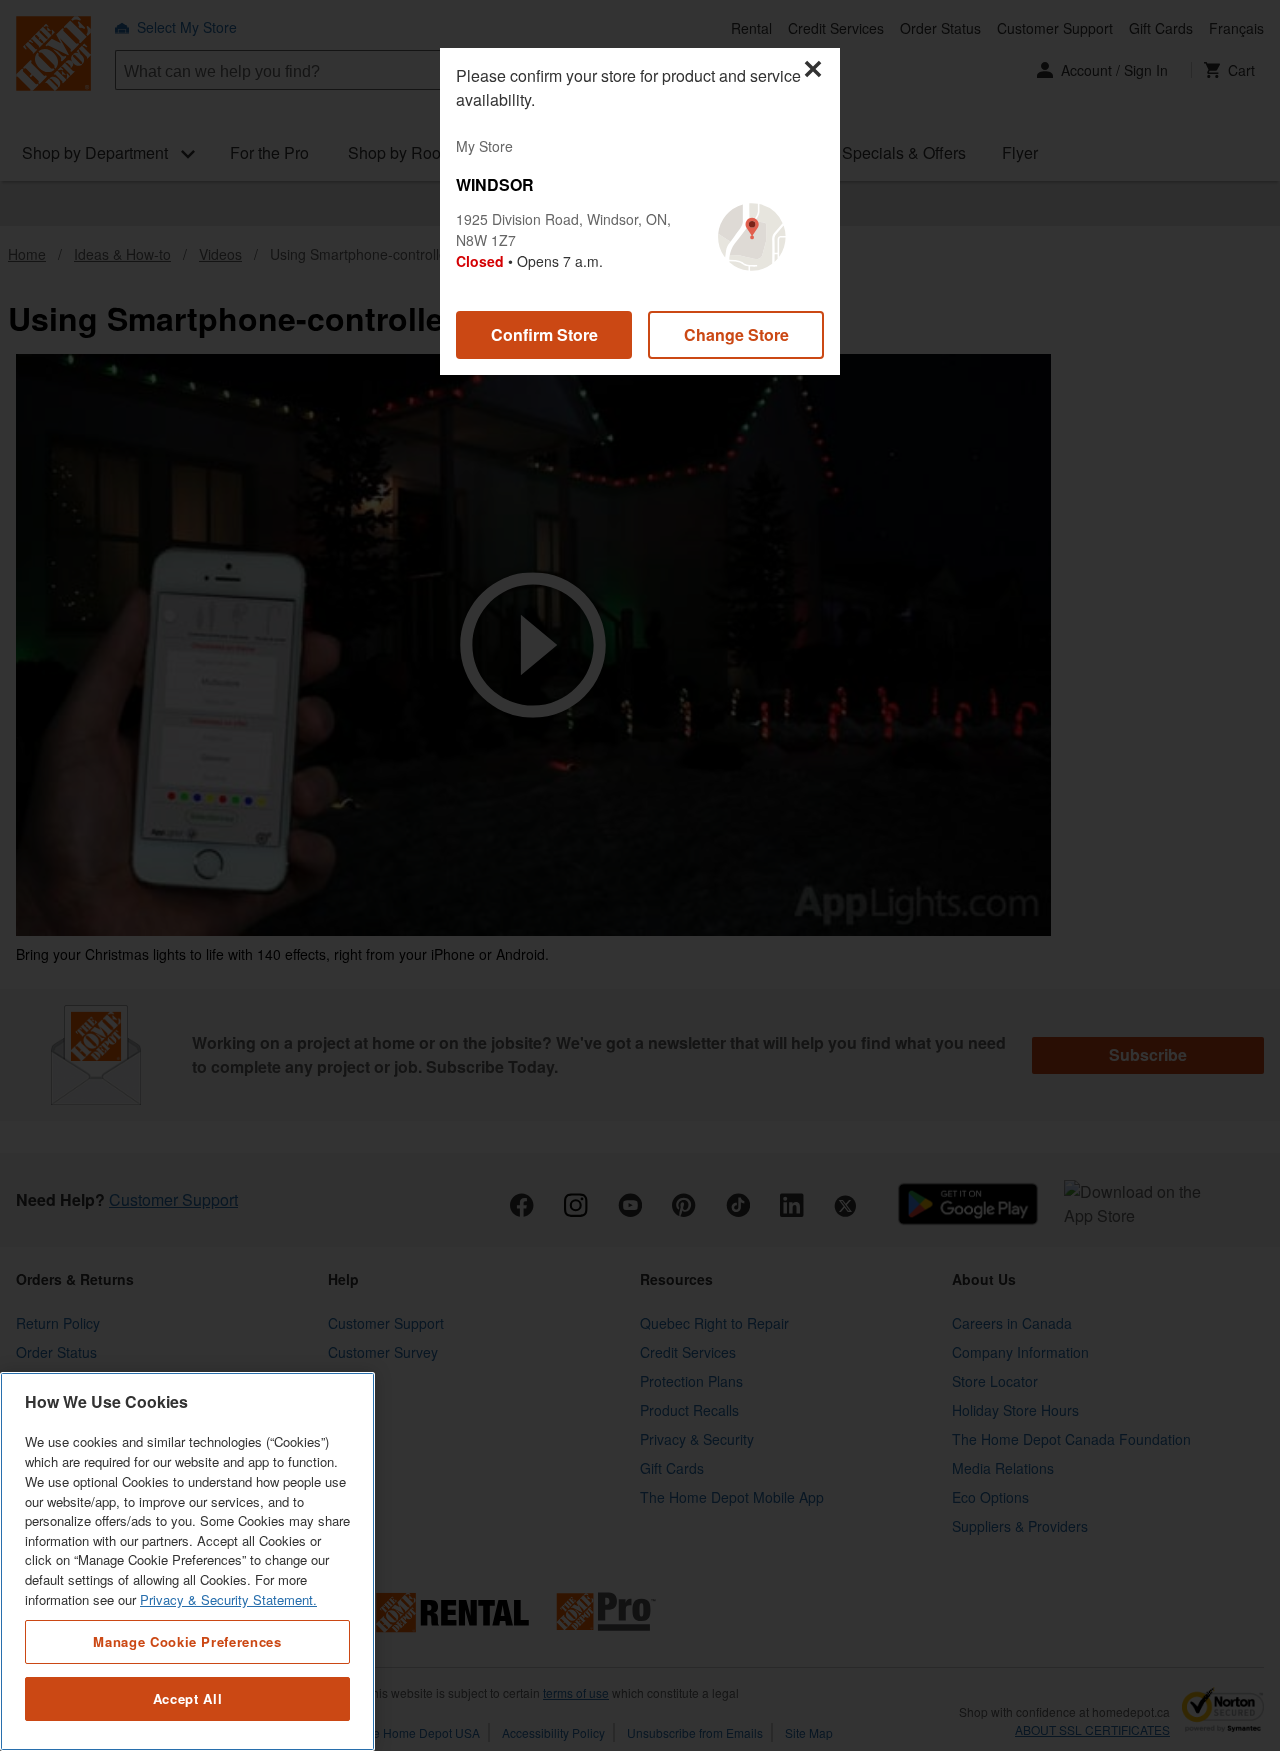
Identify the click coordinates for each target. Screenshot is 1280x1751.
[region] (187, 1561)
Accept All (188, 1698)
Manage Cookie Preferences (187, 1640)
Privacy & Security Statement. (228, 1599)
